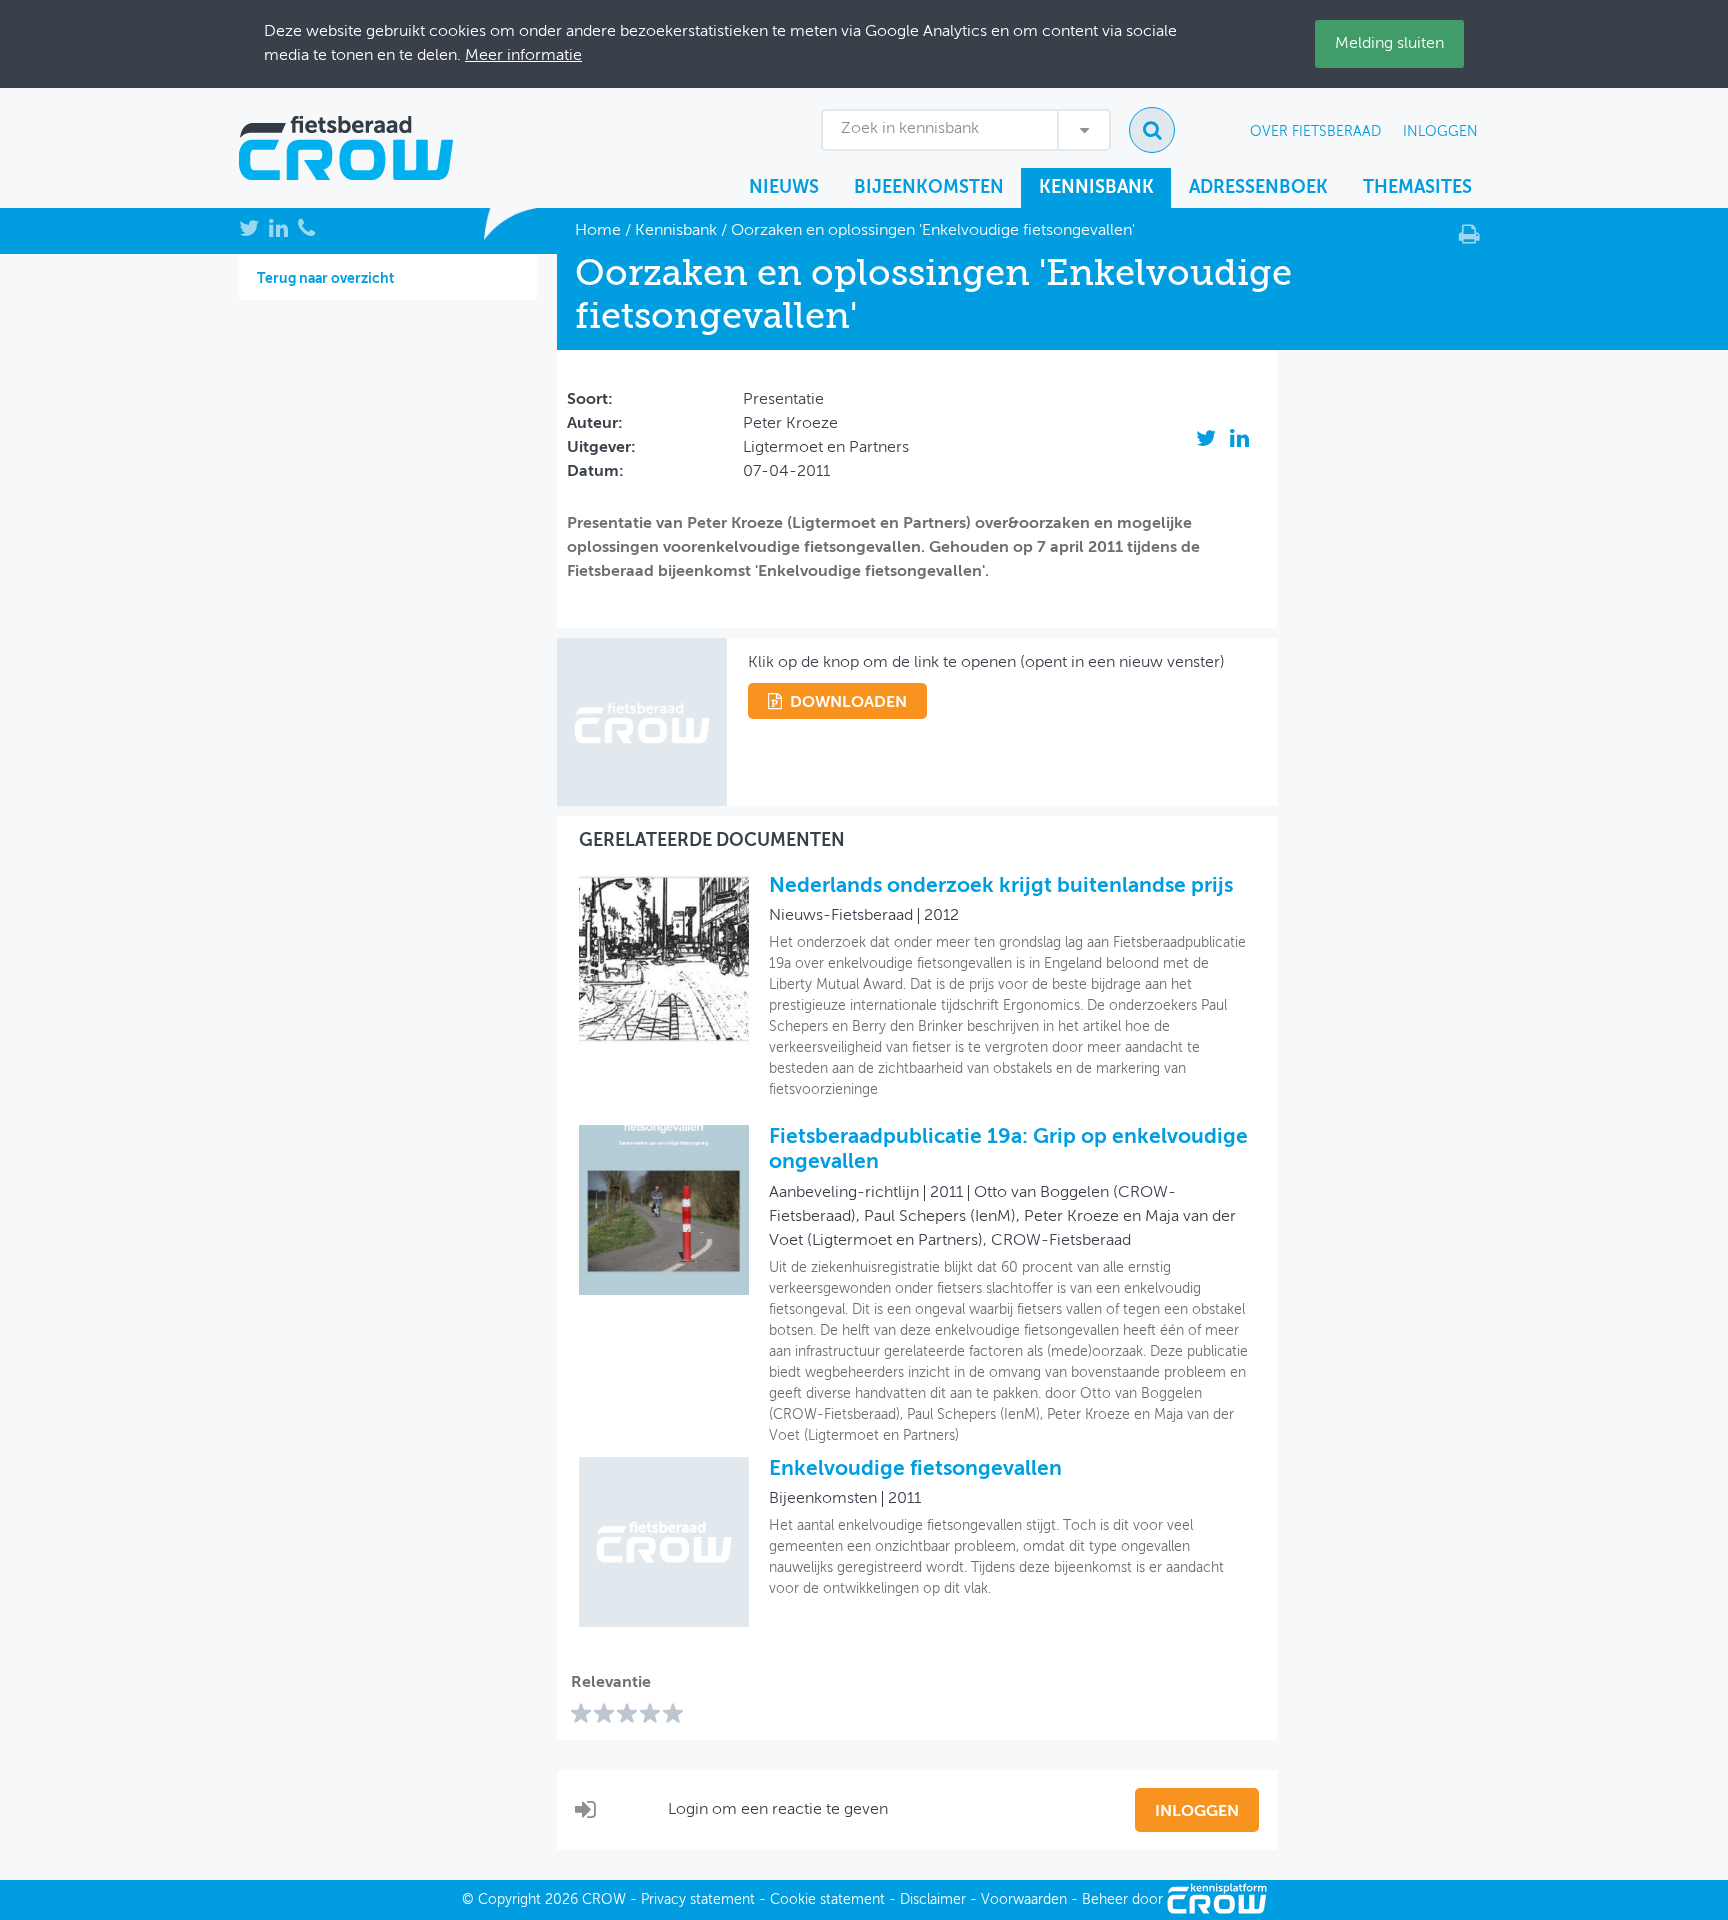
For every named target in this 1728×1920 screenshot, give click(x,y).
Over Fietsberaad (1315, 132)
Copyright (509, 1900)
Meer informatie (523, 56)
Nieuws (784, 188)
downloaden (848, 703)
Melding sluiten (1389, 44)
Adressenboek (1258, 188)
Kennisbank (1096, 188)
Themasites (1417, 188)
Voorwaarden (1024, 1900)
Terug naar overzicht (325, 279)
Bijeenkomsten (929, 188)
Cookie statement (827, 1900)
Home (598, 231)
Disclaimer (933, 1900)
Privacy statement (698, 1900)
